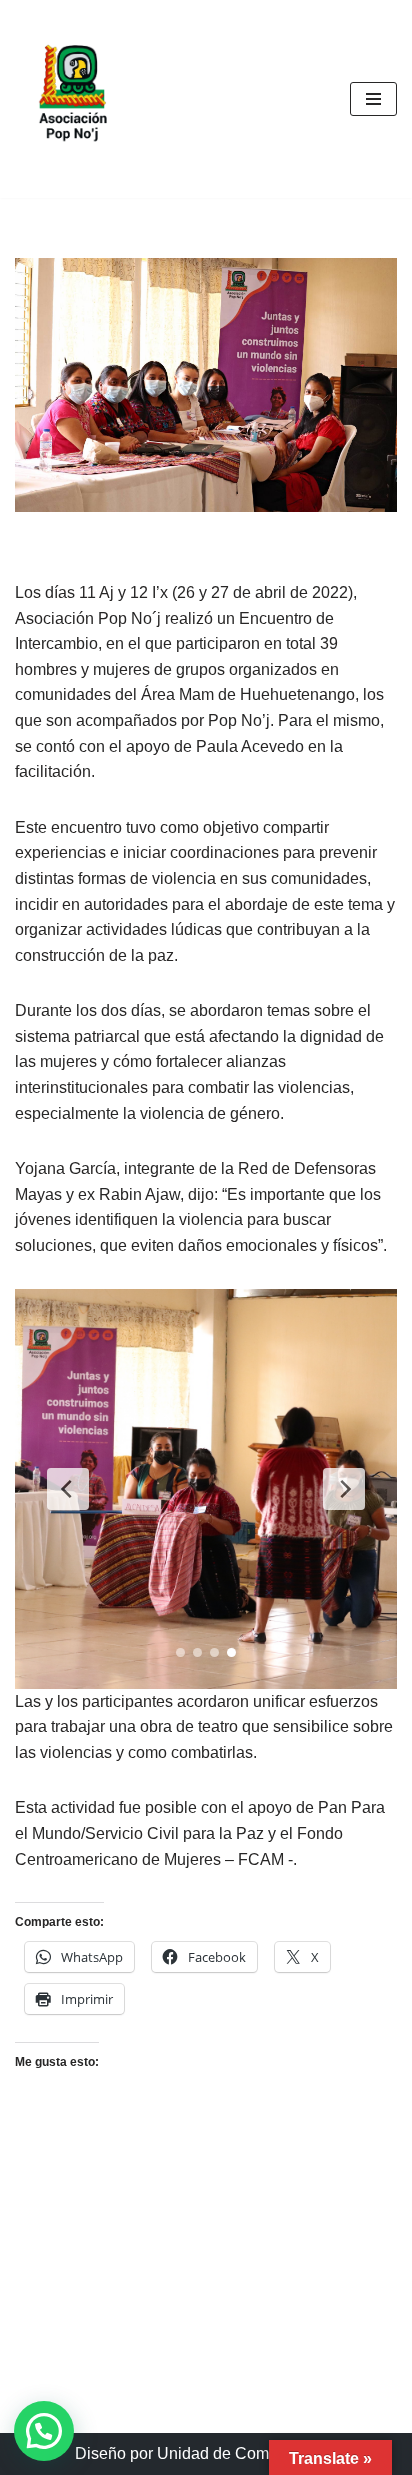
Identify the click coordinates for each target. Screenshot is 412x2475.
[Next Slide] (344, 1489)
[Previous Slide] (68, 1489)
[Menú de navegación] (373, 99)
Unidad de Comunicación (247, 2453)
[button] (44, 2431)
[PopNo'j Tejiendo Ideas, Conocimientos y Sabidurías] (75, 99)
